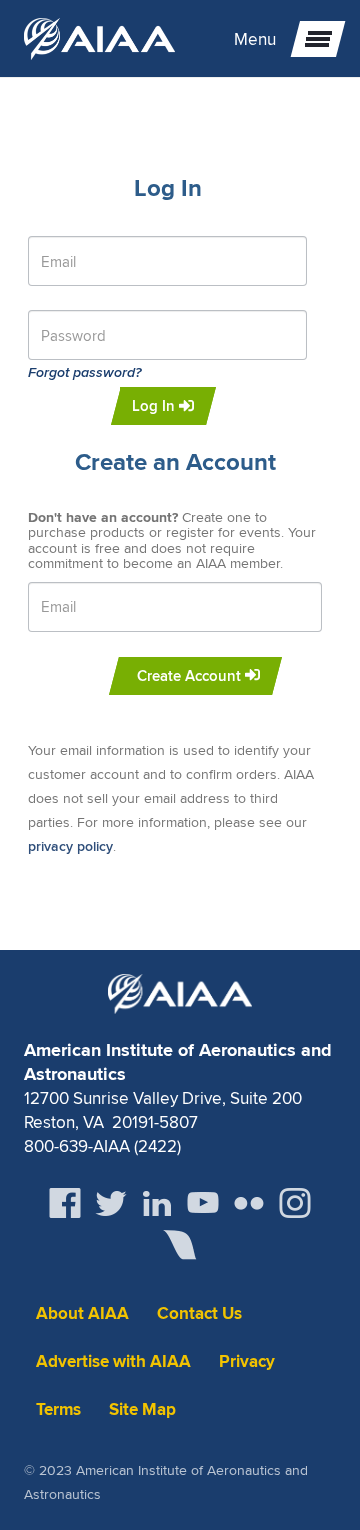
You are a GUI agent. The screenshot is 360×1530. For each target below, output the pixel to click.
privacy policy (70, 845)
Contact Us (199, 1313)
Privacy (247, 1361)
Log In (155, 406)
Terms (58, 1409)
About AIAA (82, 1313)
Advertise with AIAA (113, 1361)
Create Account (191, 676)
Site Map (142, 1409)
